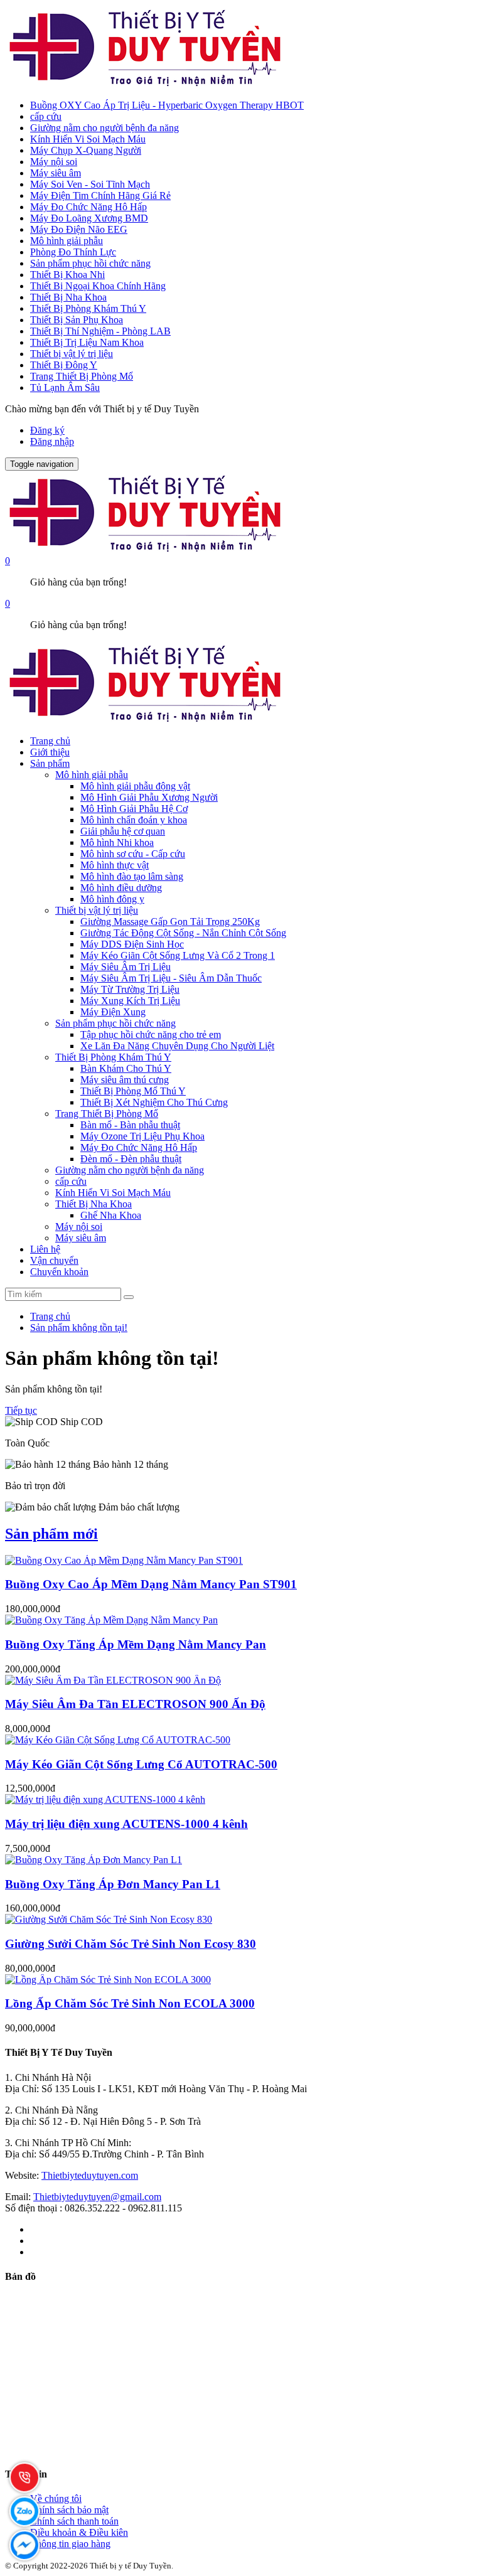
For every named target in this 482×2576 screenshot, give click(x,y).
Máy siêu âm (56, 173)
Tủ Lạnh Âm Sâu (65, 387)
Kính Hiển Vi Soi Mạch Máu (88, 139)
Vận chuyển (54, 1260)
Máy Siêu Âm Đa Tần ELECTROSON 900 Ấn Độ (135, 1704)
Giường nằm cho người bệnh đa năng (104, 128)
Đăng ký (47, 430)
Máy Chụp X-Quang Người (86, 150)
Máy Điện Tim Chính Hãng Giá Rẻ (100, 195)
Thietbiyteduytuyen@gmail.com (97, 2197)
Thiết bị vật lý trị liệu (72, 354)
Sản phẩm (50, 763)
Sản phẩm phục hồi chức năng (90, 263)
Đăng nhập (52, 441)
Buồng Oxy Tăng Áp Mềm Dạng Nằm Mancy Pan (136, 1644)
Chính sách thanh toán (74, 2521)
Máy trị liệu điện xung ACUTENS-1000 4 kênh (126, 1824)
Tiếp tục (21, 1410)
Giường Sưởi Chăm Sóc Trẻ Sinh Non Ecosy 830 (131, 1944)
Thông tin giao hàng (70, 2544)
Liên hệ (45, 1249)
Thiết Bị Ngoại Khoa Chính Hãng (98, 286)
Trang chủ (50, 741)
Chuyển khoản (59, 1272)
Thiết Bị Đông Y (64, 365)
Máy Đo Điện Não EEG (79, 229)
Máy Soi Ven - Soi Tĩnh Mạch (90, 184)
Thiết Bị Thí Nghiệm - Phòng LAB (100, 331)
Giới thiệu (50, 752)
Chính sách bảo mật (69, 2510)
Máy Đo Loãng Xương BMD (89, 218)
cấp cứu (46, 116)
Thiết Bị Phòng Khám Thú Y (88, 308)
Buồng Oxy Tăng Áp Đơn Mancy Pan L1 (113, 1884)
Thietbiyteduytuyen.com (90, 2175)
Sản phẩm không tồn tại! (79, 1328)
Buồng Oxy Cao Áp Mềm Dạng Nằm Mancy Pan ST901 (151, 1584)
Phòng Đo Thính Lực (73, 252)
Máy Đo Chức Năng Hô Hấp (88, 207)
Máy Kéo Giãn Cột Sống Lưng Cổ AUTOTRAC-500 (141, 1764)
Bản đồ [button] (20, 2276)
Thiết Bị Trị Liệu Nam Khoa (87, 342)
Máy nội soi (54, 162)
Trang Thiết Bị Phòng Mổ (82, 376)
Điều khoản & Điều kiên (79, 2532)
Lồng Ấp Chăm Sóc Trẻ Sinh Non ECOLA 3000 (130, 2003)
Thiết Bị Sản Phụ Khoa (77, 320)
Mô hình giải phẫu (67, 241)
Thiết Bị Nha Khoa (68, 297)
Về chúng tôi (56, 2499)
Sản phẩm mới (51, 1534)
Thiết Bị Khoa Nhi (67, 275)
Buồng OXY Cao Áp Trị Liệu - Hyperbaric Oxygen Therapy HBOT (167, 105)
